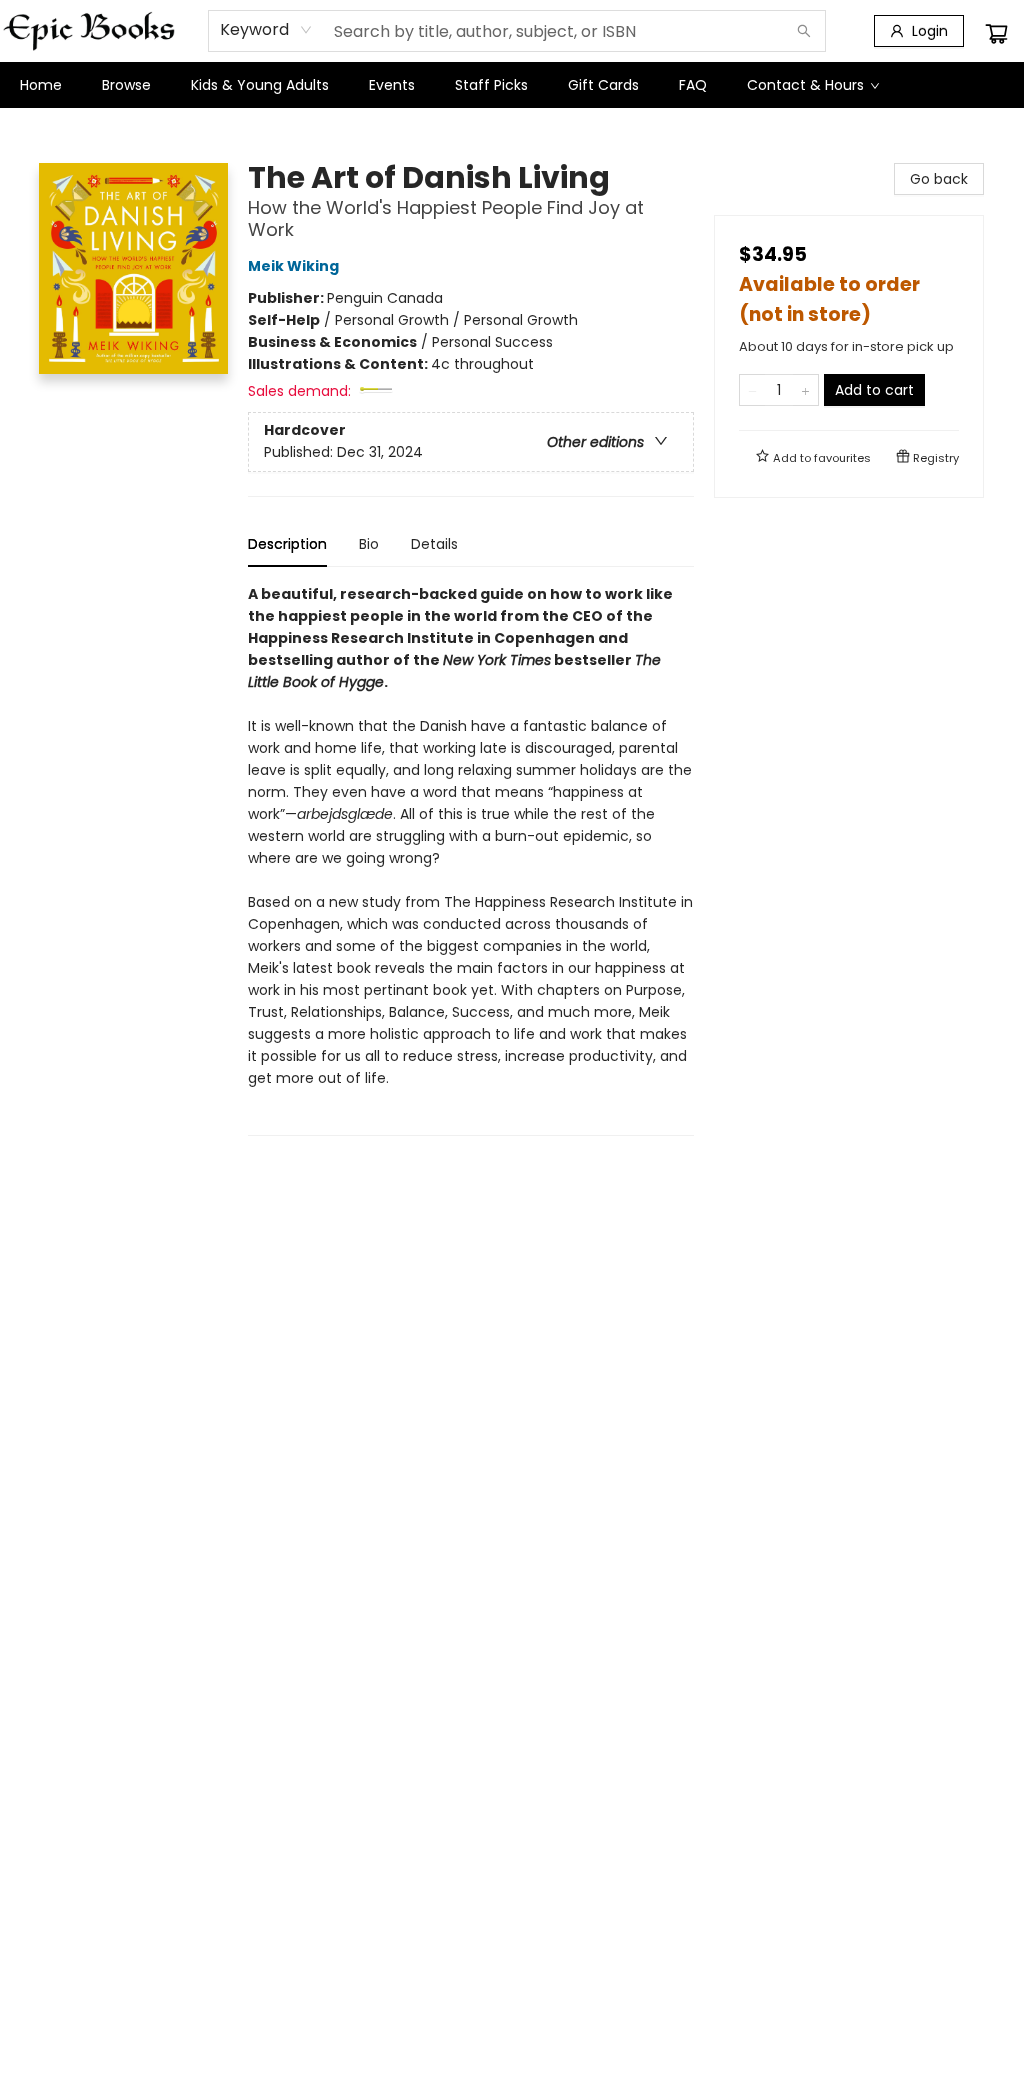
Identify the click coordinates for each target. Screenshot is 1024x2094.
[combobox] (266, 30)
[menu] (512, 85)
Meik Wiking (293, 266)
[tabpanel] (471, 859)
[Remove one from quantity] (752, 390)
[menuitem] (41, 85)
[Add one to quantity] (805, 390)
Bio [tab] (369, 544)
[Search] (804, 31)
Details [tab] (434, 544)
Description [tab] (287, 544)
